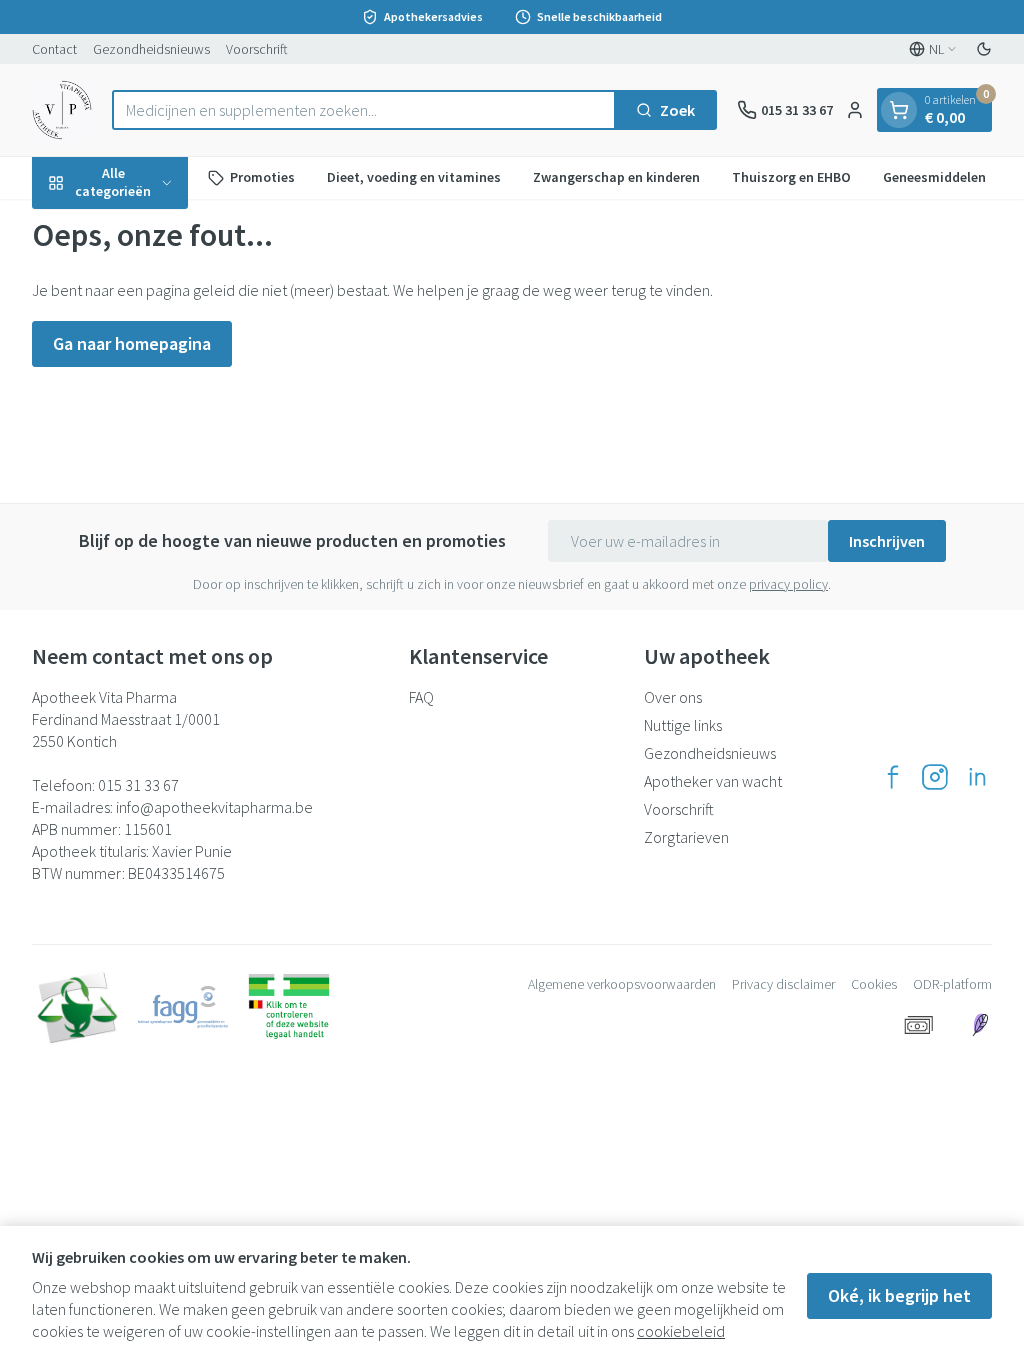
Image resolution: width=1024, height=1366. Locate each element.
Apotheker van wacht (713, 781)
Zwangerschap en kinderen (616, 177)
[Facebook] (893, 777)
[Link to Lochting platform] (980, 1025)
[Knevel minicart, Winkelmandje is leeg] (899, 110)
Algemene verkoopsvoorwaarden (622, 984)
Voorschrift (257, 49)
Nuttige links (683, 725)
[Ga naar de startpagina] (62, 110)
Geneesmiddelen (934, 177)
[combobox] (364, 110)
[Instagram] (935, 777)
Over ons (673, 697)
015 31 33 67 (138, 785)
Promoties (262, 177)
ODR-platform (952, 984)
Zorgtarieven (686, 837)
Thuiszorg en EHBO (791, 177)
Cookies (874, 984)
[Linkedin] (977, 777)
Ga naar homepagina (132, 343)
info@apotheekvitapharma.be (214, 807)
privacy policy (788, 584)
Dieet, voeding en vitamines (414, 177)
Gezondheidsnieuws (151, 49)
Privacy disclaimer (783, 984)
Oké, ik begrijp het (899, 1295)
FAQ (421, 697)
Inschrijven (887, 541)
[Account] (855, 110)
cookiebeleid (681, 1331)
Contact (54, 49)
